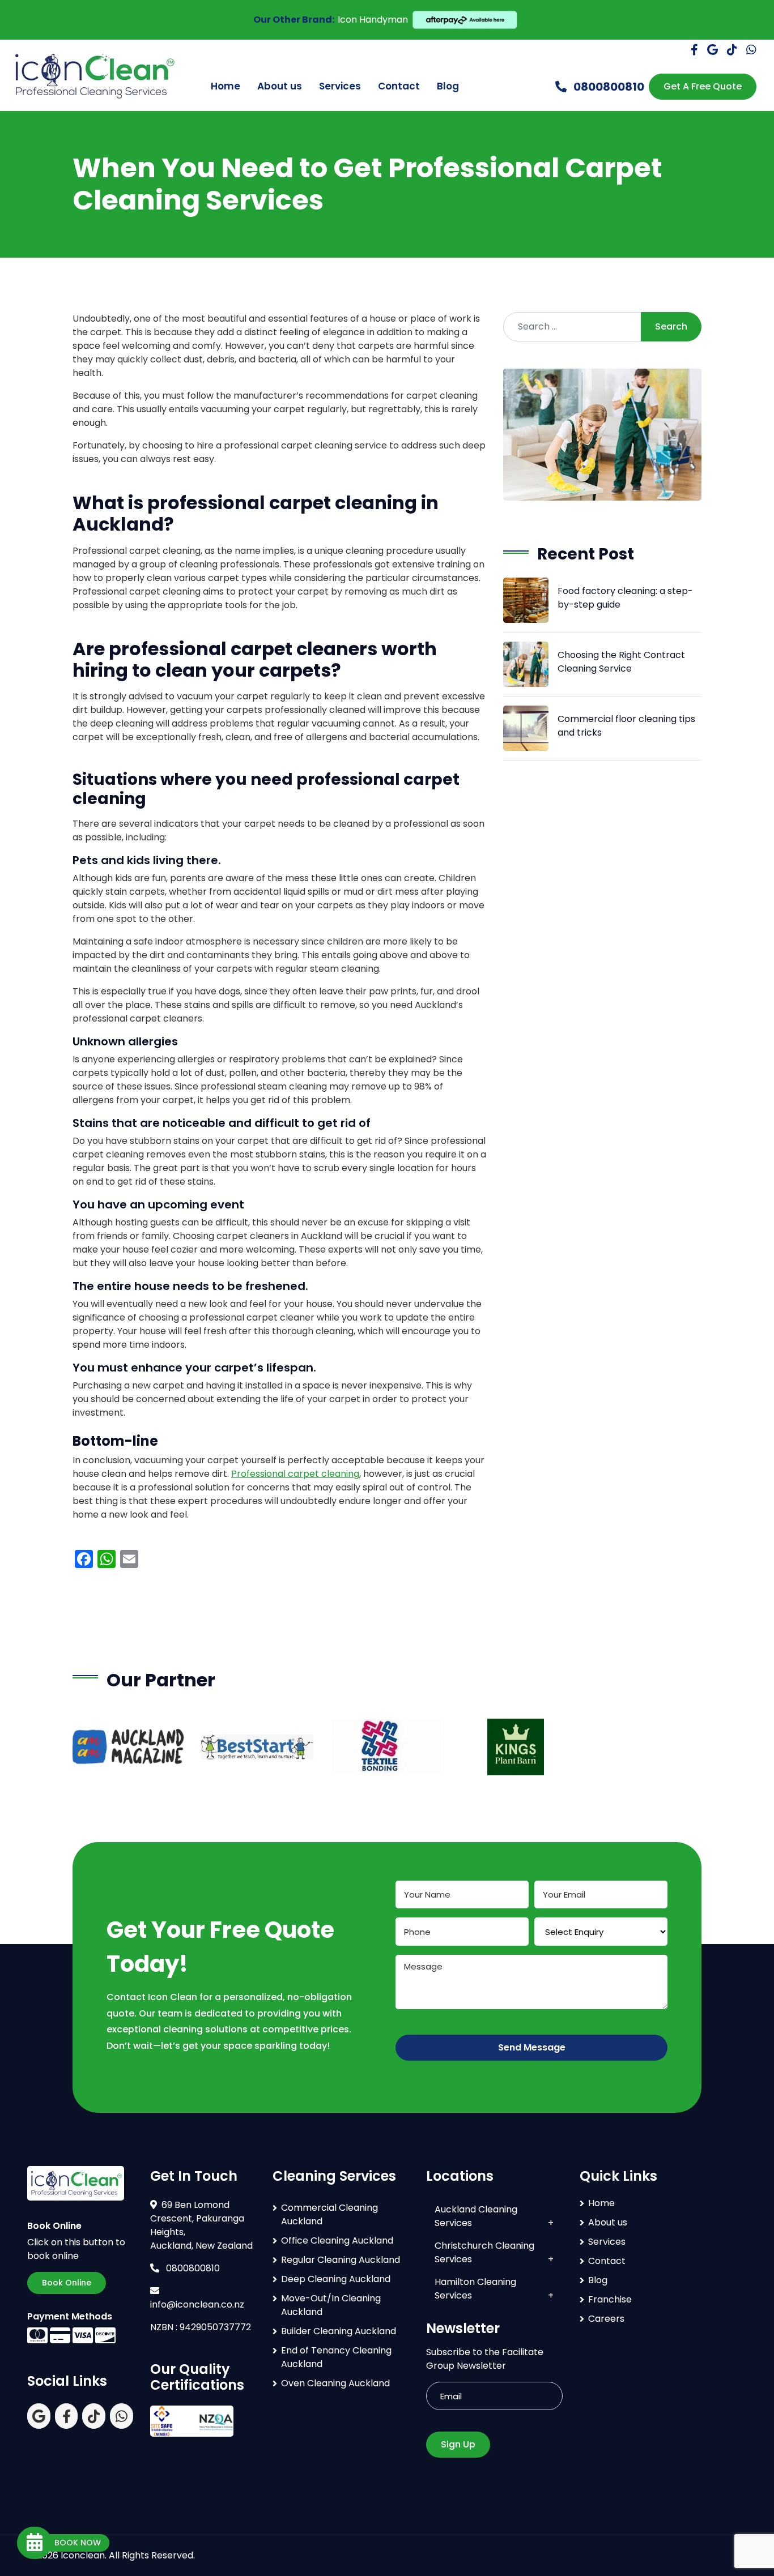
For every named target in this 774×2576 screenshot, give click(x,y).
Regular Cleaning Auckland (341, 2260)
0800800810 (608, 87)
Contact (399, 86)
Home (226, 86)
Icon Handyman (373, 20)
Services (340, 86)
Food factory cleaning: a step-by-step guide (625, 598)
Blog (448, 86)
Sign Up (458, 2444)
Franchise (610, 2299)
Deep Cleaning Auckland (336, 2279)
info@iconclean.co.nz (197, 2304)
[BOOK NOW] (35, 2543)
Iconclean (83, 2555)
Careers (606, 2319)
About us (280, 86)
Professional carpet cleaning (295, 1474)
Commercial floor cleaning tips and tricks (626, 726)
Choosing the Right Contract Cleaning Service (621, 662)
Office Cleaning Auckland (337, 2240)
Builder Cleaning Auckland (339, 2331)
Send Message (532, 2047)
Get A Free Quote (703, 86)
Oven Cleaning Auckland (335, 2383)
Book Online (67, 2283)
